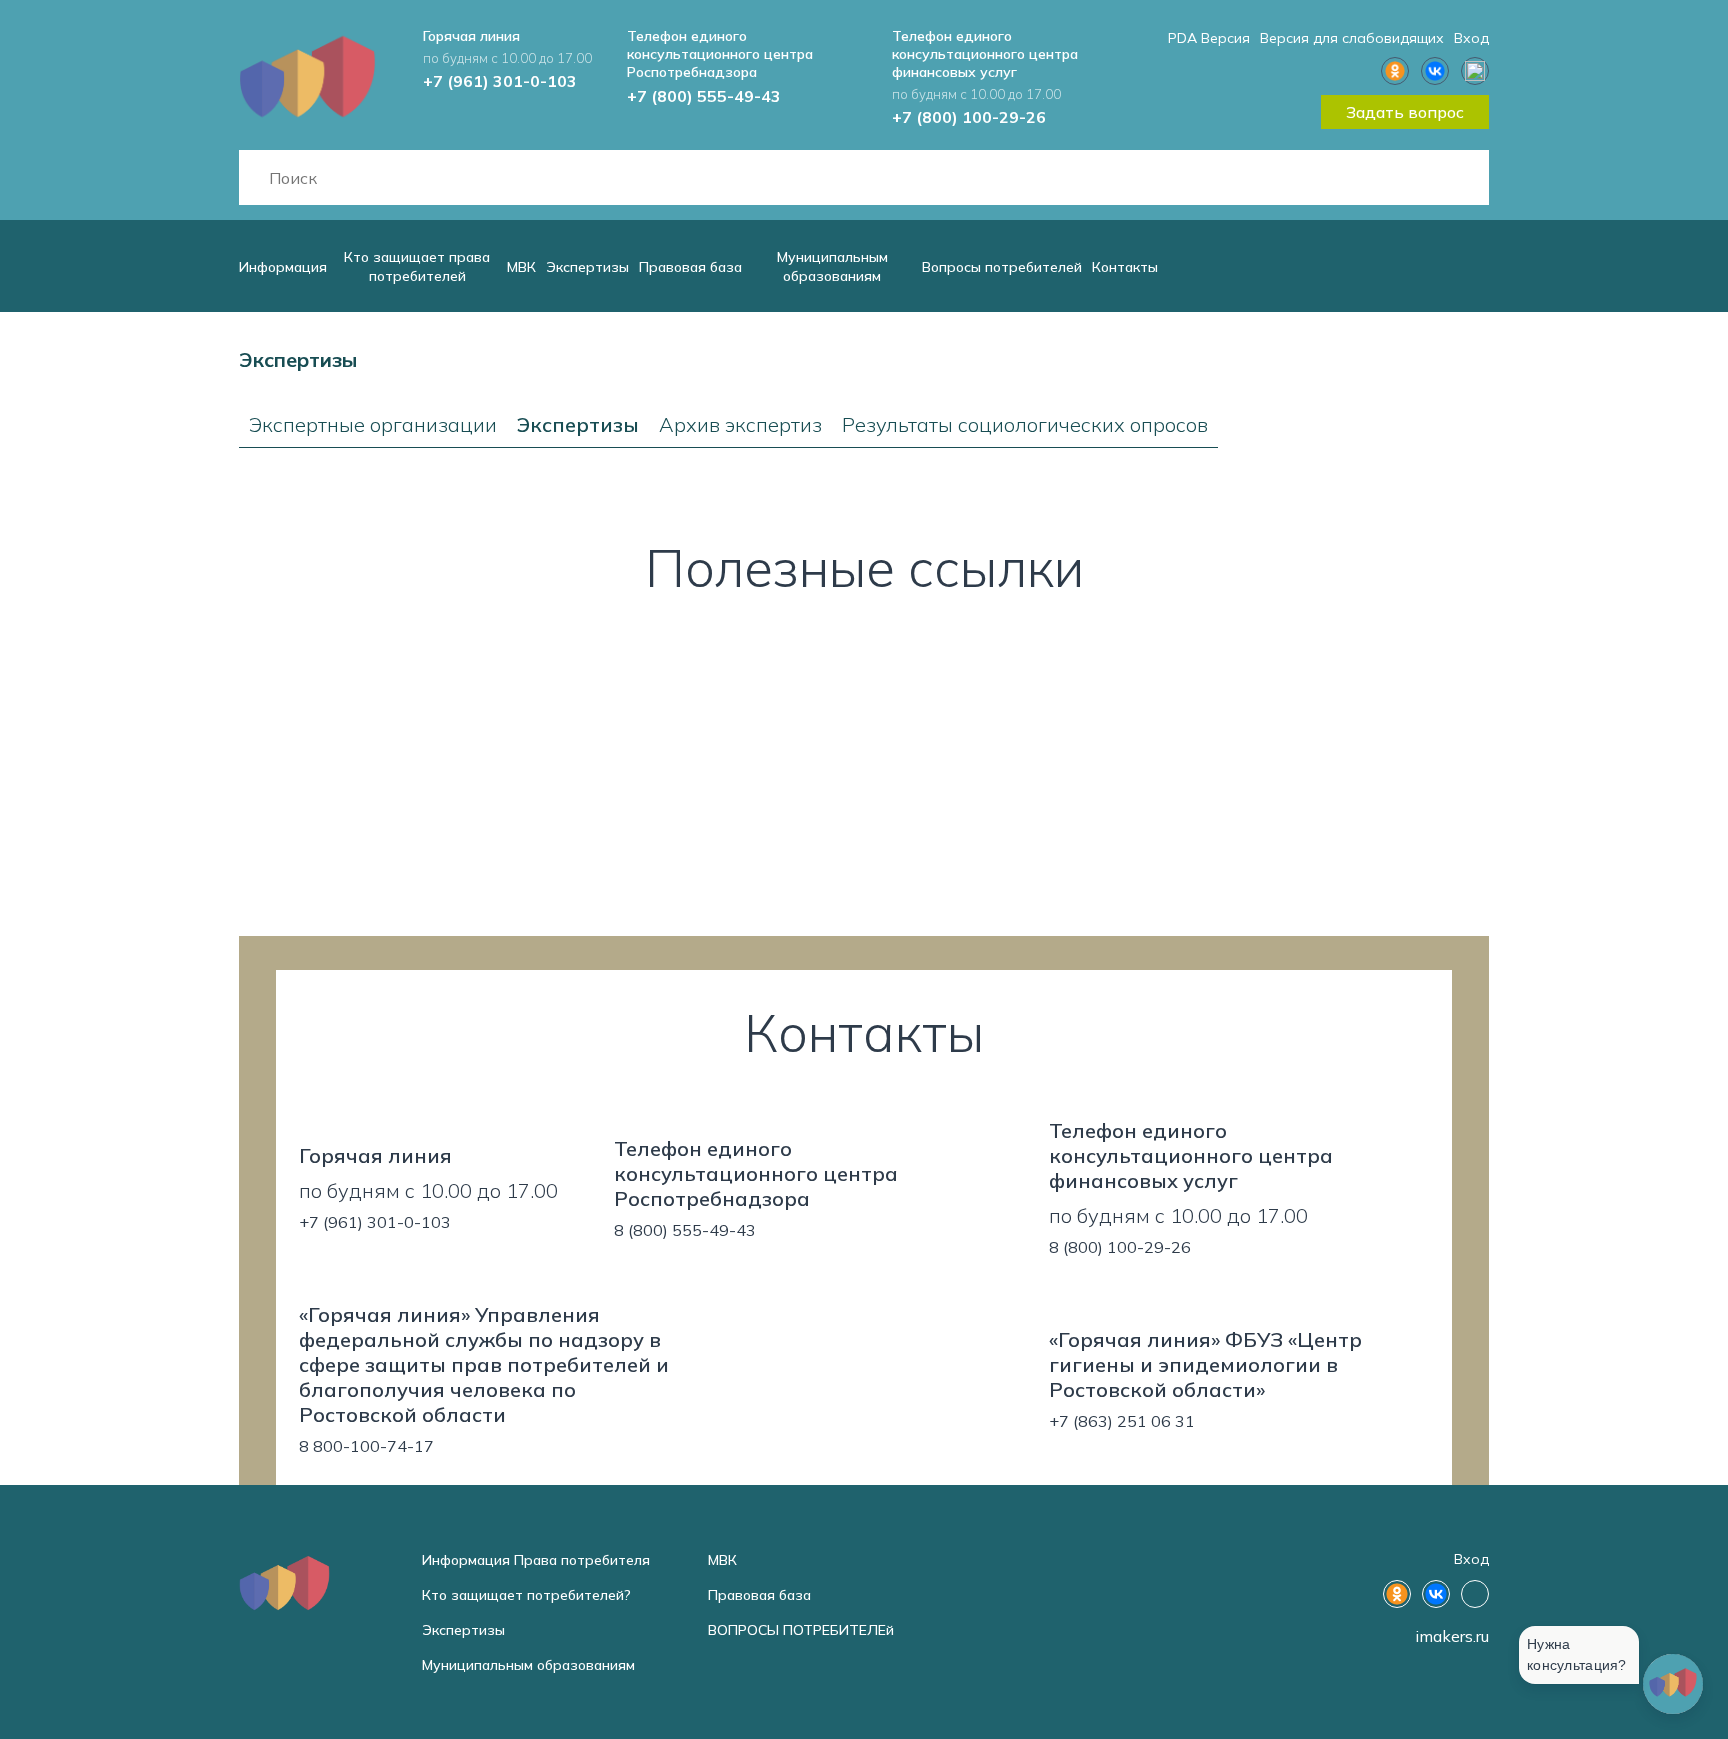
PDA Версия (1209, 38)
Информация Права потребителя (536, 1560)
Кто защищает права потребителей (417, 266)
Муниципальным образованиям (832, 266)
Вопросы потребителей (1002, 267)
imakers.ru (1452, 1636)
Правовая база (690, 267)
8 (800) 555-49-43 (685, 1230)
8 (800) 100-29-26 (1120, 1247)
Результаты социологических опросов (1025, 424)
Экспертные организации (373, 424)
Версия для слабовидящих (1352, 38)
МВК (521, 267)
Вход (1471, 38)
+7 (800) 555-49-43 (704, 96)
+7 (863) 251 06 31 (1122, 1421)
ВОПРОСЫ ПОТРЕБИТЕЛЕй (801, 1630)
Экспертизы (587, 267)
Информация (283, 267)
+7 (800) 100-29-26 (969, 117)
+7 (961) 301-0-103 (500, 81)
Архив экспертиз (740, 424)
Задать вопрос (1405, 112)
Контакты (1125, 267)
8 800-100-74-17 (366, 1446)
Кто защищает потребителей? (526, 1595)
